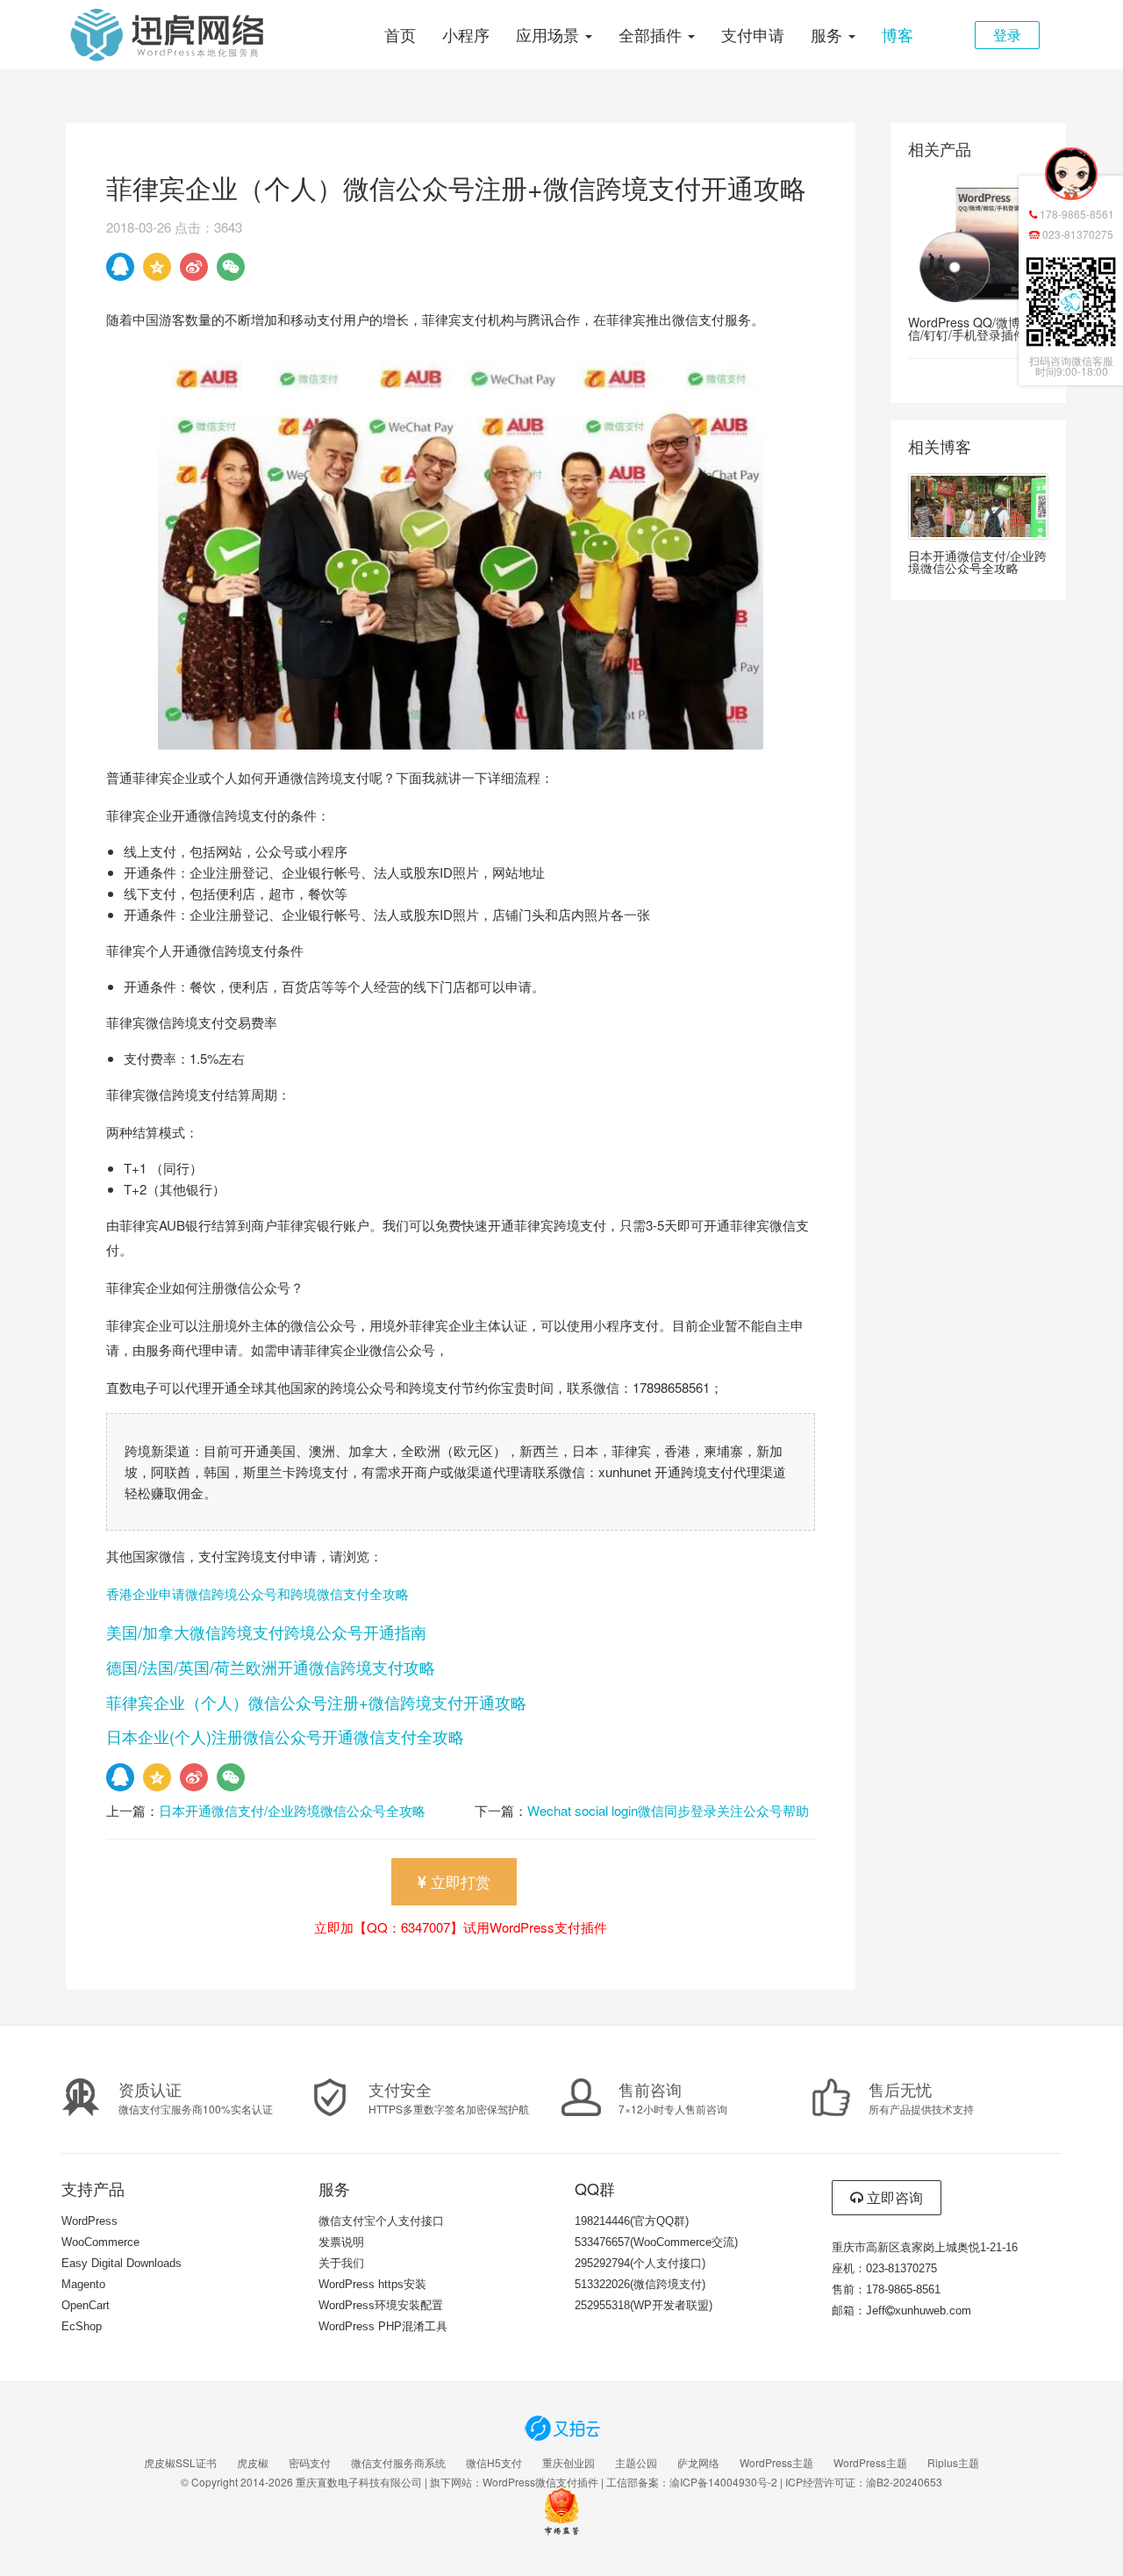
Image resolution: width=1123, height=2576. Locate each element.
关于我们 (341, 2263)
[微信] (231, 267)
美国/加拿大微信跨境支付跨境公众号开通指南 (266, 1632)
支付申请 (753, 34)
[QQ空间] (157, 267)
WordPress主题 (776, 2463)
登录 (1007, 35)
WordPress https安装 (372, 2284)
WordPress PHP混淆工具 (383, 2326)
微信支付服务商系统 (398, 2463)
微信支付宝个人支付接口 (381, 2221)
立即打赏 (458, 1881)
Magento (83, 2284)
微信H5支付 (494, 2463)
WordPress (89, 2221)
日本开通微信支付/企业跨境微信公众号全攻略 (292, 1810)
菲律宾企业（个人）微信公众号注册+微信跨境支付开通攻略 (316, 1702)
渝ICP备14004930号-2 (723, 2482)
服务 (829, 34)
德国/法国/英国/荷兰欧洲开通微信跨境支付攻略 (271, 1667)
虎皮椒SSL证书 (180, 2463)
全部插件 (652, 34)
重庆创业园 (569, 2463)
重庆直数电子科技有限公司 (359, 2482)
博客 (898, 34)
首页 (400, 34)
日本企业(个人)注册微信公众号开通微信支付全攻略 (285, 1736)
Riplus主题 (953, 2463)
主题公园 (636, 2463)
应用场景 (550, 34)
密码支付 (310, 2463)
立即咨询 (893, 2197)
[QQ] (120, 267)
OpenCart (86, 2305)
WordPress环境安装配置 (381, 2305)
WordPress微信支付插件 (540, 2482)
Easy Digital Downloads (122, 2263)
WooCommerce (100, 2242)
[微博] (194, 267)
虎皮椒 (253, 2463)
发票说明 (341, 2242)
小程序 (466, 34)
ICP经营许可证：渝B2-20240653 (864, 2482)
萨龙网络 (698, 2463)
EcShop (82, 2326)
